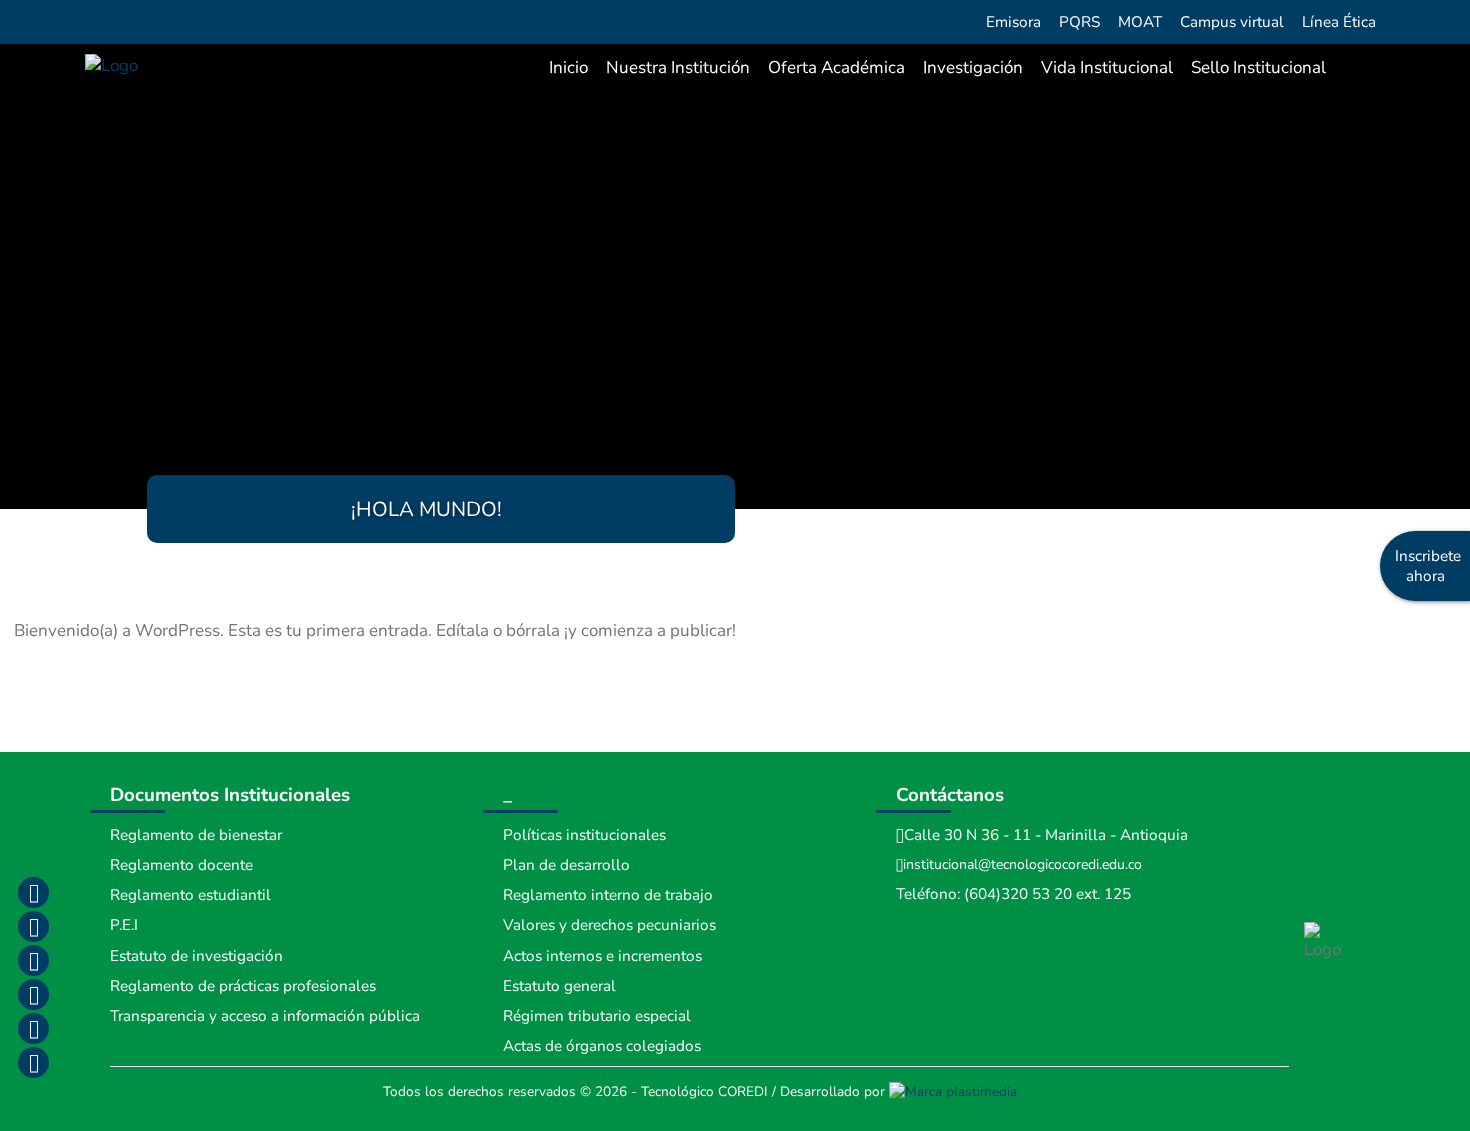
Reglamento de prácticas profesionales (243, 986)
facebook (33, 892)
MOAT (1140, 22)
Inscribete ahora (1428, 566)
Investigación (973, 67)
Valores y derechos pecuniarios (609, 925)
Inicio (568, 67)
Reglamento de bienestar (196, 835)
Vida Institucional (1107, 67)
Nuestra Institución (678, 67)
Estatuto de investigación (196, 956)
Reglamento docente (181, 865)
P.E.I (124, 925)
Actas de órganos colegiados (602, 1046)
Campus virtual (1232, 22)
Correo (33, 1028)
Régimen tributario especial (597, 1016)
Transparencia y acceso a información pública (265, 1016)
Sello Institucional (1258, 67)
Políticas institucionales (584, 835)
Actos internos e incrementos (602, 956)
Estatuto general (559, 986)
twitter (33, 960)
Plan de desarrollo (566, 865)
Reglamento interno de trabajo (608, 895)
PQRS (1079, 22)
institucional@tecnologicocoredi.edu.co (1022, 864)
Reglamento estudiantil (190, 895)
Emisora (1013, 22)
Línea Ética (1339, 22)
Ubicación (33, 1062)
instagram (33, 926)
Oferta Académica (836, 67)
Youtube (33, 994)
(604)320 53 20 (1018, 894)
